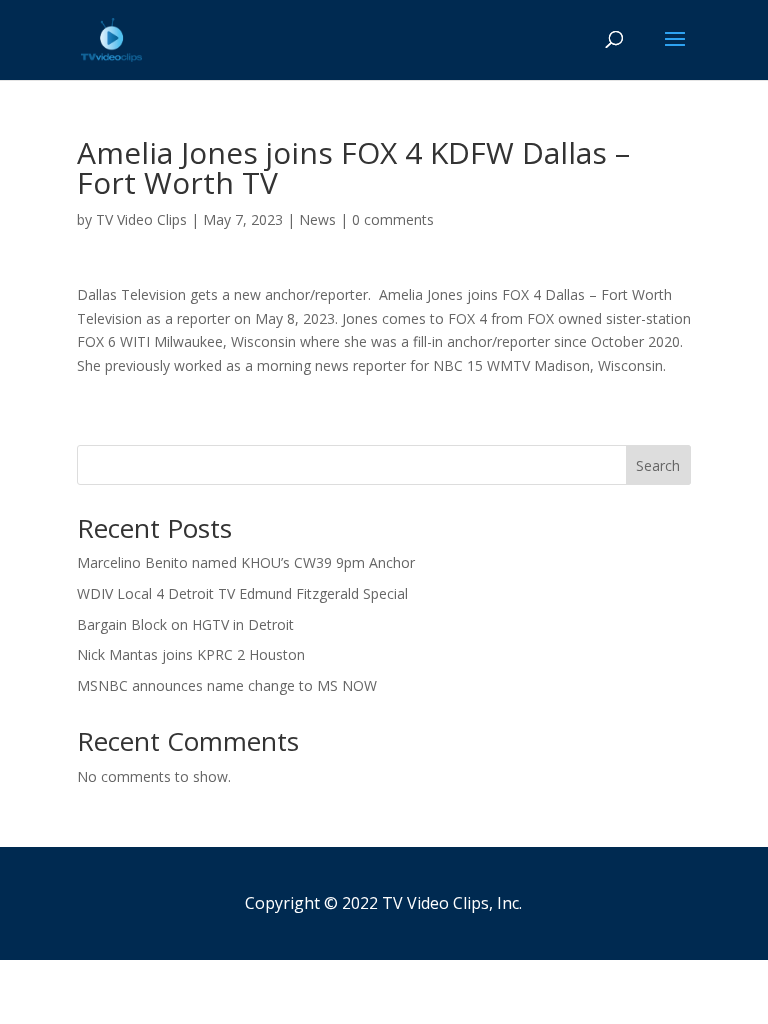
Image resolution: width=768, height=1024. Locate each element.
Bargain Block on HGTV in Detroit (185, 624)
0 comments (393, 219)
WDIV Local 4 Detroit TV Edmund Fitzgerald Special (242, 593)
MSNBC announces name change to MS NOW (227, 685)
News (317, 219)
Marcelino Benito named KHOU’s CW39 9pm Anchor (246, 562)
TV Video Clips (141, 219)
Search (658, 465)
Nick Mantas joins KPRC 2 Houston (191, 654)
